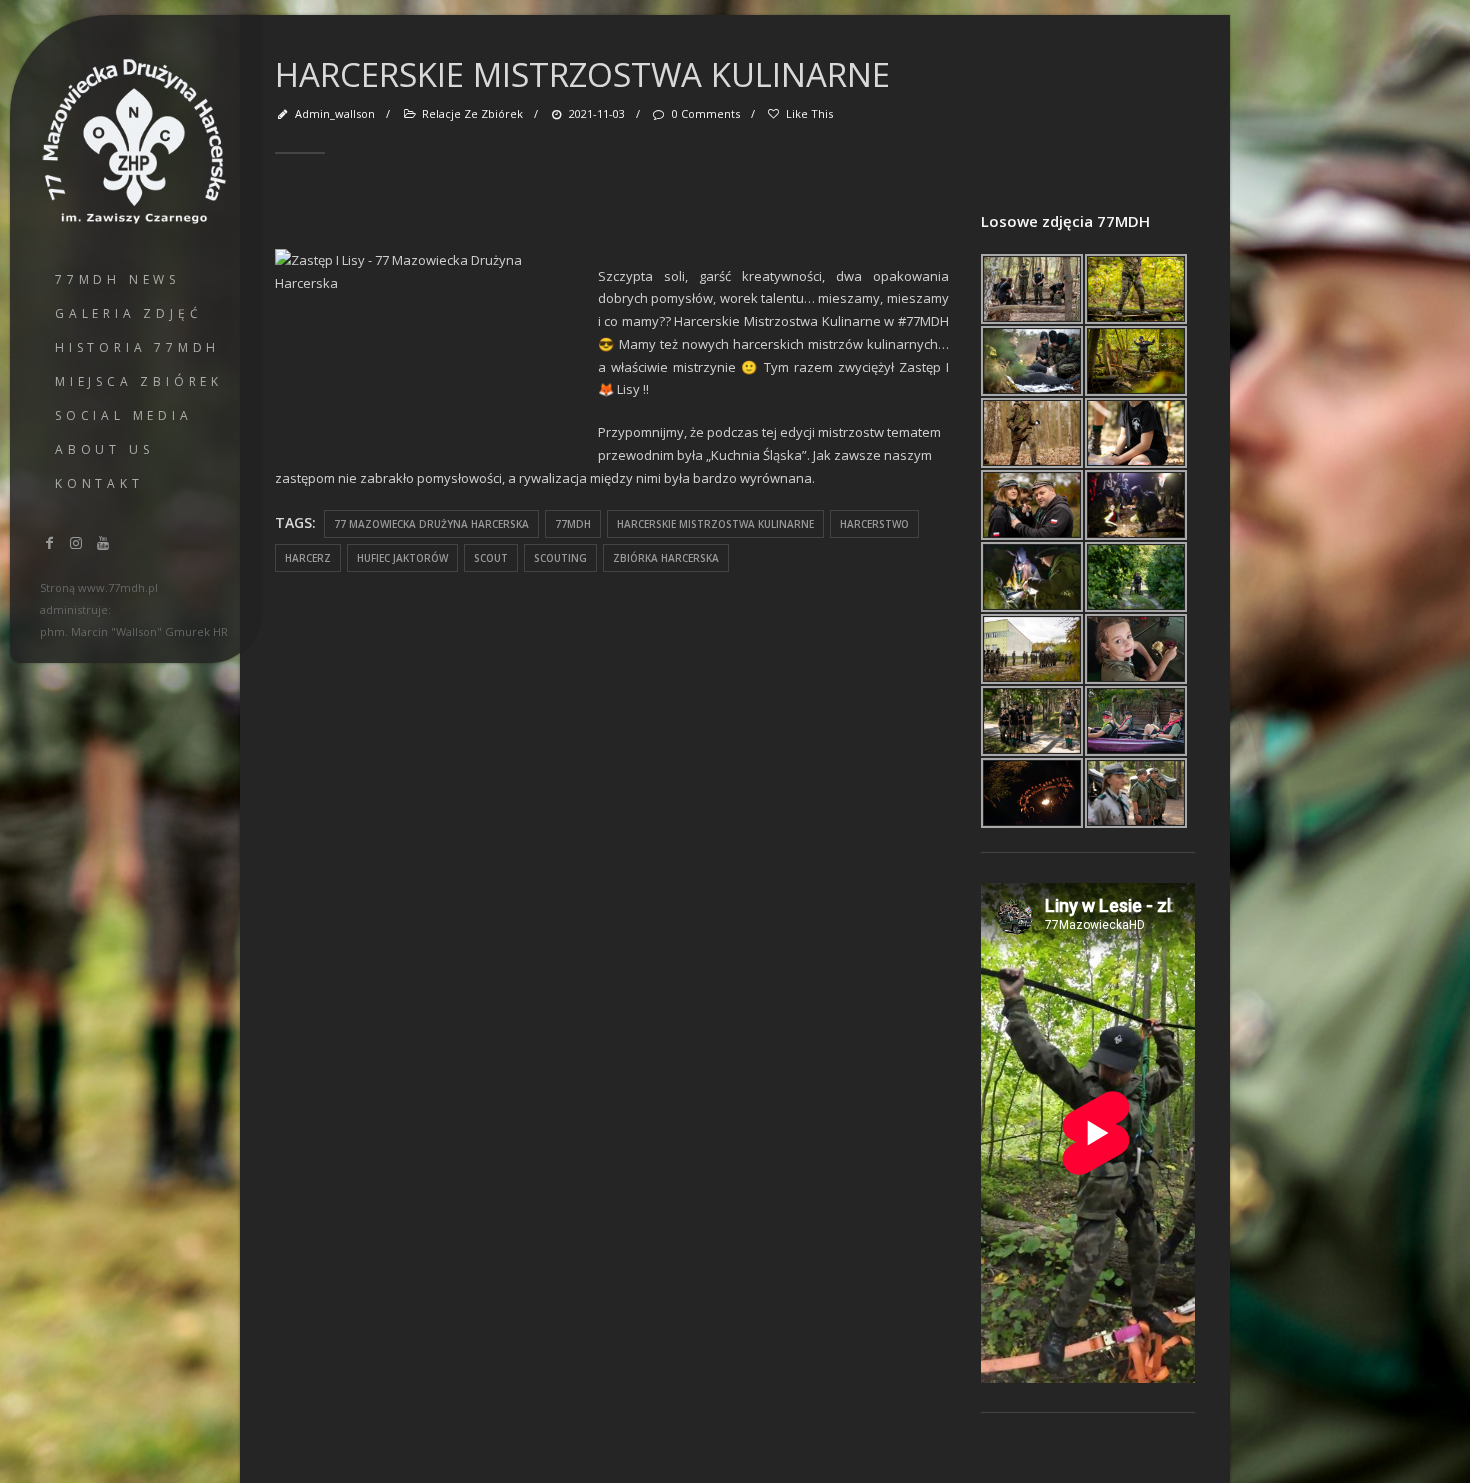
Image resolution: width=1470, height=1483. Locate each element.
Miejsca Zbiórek (139, 381)
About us (104, 449)
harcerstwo (874, 524)
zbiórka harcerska (666, 558)
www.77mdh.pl (118, 587)
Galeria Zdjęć (128, 313)
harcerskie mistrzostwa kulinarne (715, 524)
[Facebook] (50, 542)
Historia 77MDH (137, 347)
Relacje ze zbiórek (472, 113)
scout (491, 558)
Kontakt (99, 483)
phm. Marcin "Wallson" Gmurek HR (134, 631)
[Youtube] (103, 542)
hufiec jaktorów (402, 558)
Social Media (124, 415)
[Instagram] (77, 542)
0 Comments (705, 113)
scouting (560, 558)
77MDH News (117, 279)
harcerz (308, 558)
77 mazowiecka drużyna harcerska (431, 524)
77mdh (573, 524)
